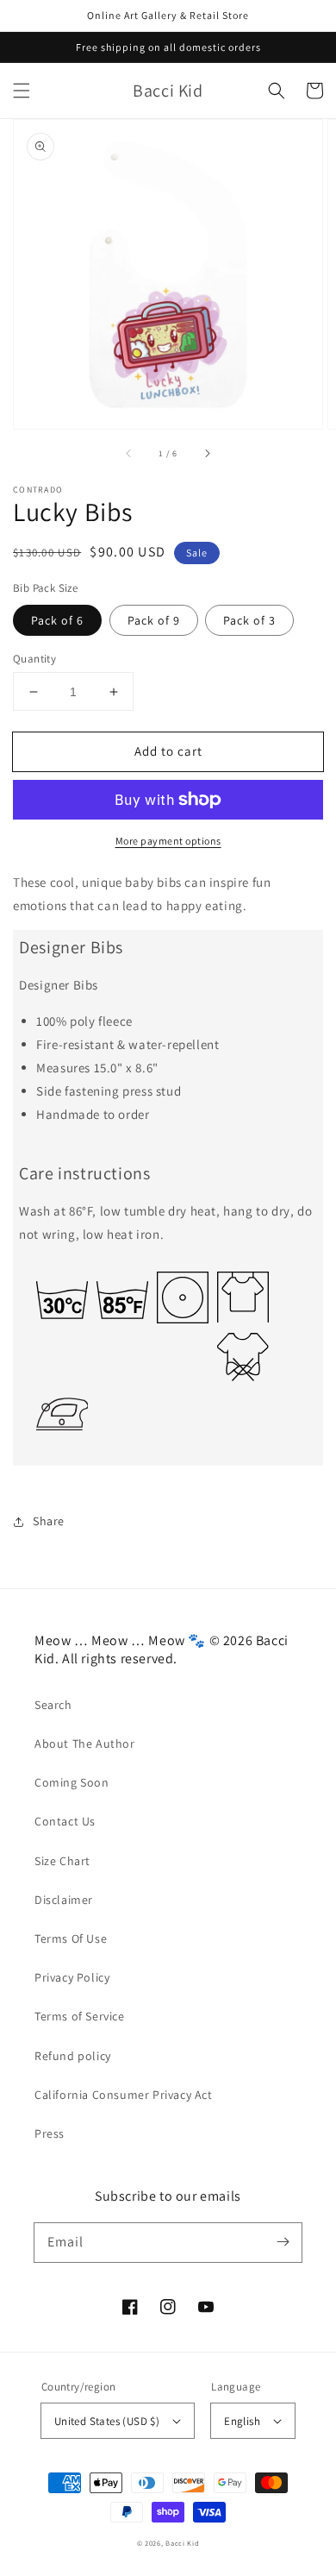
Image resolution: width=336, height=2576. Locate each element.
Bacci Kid (182, 2543)
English (242, 2421)
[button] (22, 91)
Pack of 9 (154, 620)
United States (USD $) (107, 2421)
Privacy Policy (72, 1977)
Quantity (34, 659)
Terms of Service (80, 2016)
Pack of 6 (57, 620)
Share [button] (49, 1521)
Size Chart (62, 1861)
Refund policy (73, 2056)
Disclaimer (64, 1900)
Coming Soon (72, 1782)
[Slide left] (129, 453)
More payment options (168, 841)
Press (50, 2133)
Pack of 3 (249, 620)
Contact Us (65, 1821)
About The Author (85, 1744)
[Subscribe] (283, 2242)
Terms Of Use (71, 1938)
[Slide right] (207, 453)
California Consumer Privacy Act (124, 2095)
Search (53, 1705)
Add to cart (168, 751)
